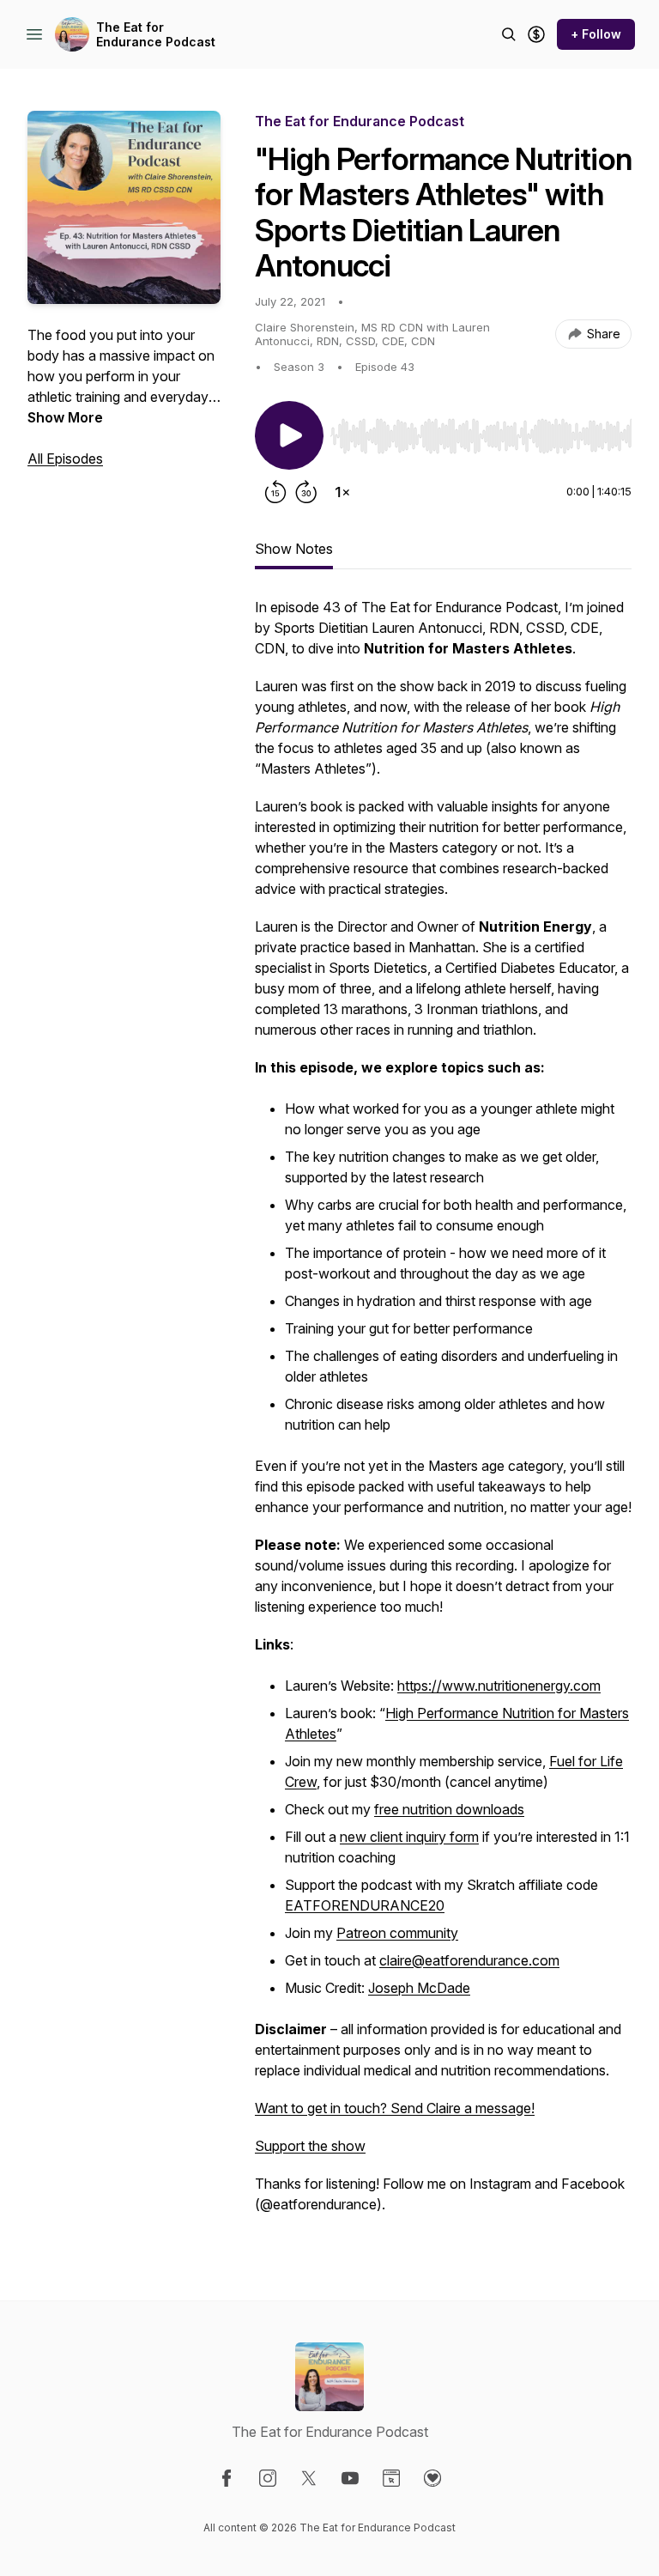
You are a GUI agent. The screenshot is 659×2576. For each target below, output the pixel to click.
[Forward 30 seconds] (306, 492)
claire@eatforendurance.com (469, 1960)
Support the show (310, 2146)
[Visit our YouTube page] (350, 2478)
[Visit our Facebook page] (227, 2478)
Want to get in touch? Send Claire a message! (395, 2108)
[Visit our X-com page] (309, 2478)
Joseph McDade (419, 1988)
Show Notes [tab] (294, 549)
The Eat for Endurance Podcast (156, 35)
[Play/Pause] (289, 435)
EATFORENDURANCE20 (365, 1905)
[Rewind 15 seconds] (275, 492)
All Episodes (65, 459)
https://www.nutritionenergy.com (499, 1686)
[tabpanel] (443, 1414)
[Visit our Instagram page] (268, 2478)
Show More (65, 417)
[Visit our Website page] (391, 2478)
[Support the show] (536, 34)
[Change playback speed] (342, 492)
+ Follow (596, 34)
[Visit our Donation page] (432, 2478)
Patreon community (397, 1933)
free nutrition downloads (449, 1809)
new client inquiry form (409, 1837)
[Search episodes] (509, 34)
